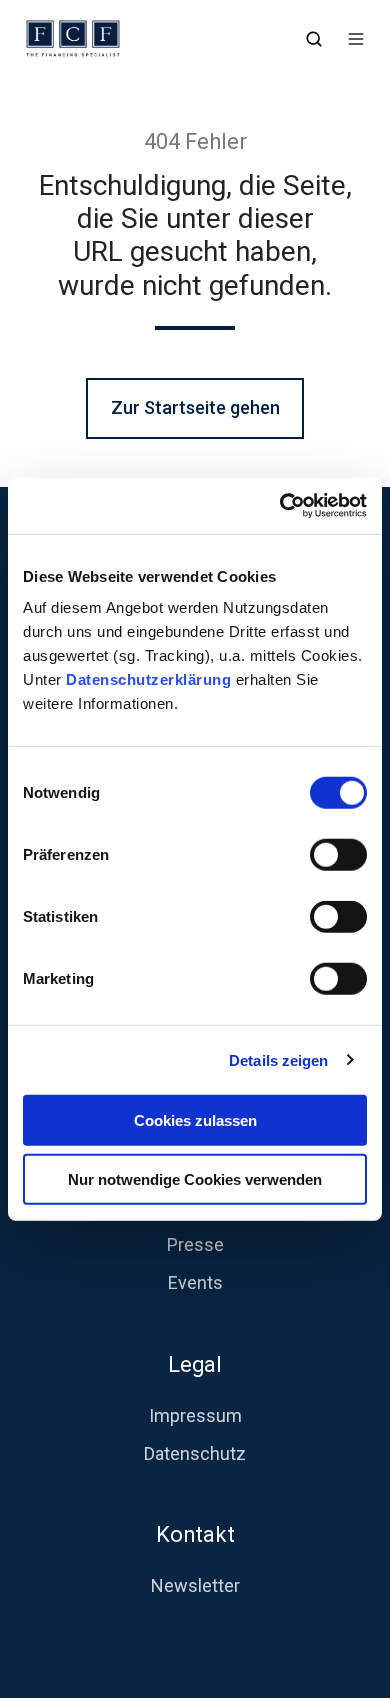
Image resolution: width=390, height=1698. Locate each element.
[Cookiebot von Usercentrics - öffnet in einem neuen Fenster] (280, 506)
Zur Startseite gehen (195, 407)
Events (195, 1282)
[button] (314, 39)
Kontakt (195, 1534)
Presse (195, 1244)
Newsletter (195, 1585)
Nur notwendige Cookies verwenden (195, 1178)
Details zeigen (278, 1059)
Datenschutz (195, 1453)
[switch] (338, 855)
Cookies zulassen (195, 1120)
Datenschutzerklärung (151, 679)
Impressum (195, 1415)
